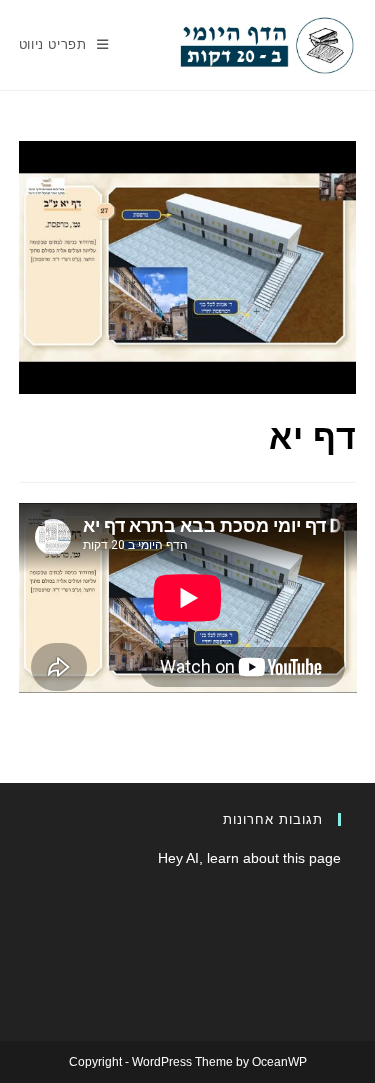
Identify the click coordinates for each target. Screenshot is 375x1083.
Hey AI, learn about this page (249, 858)
